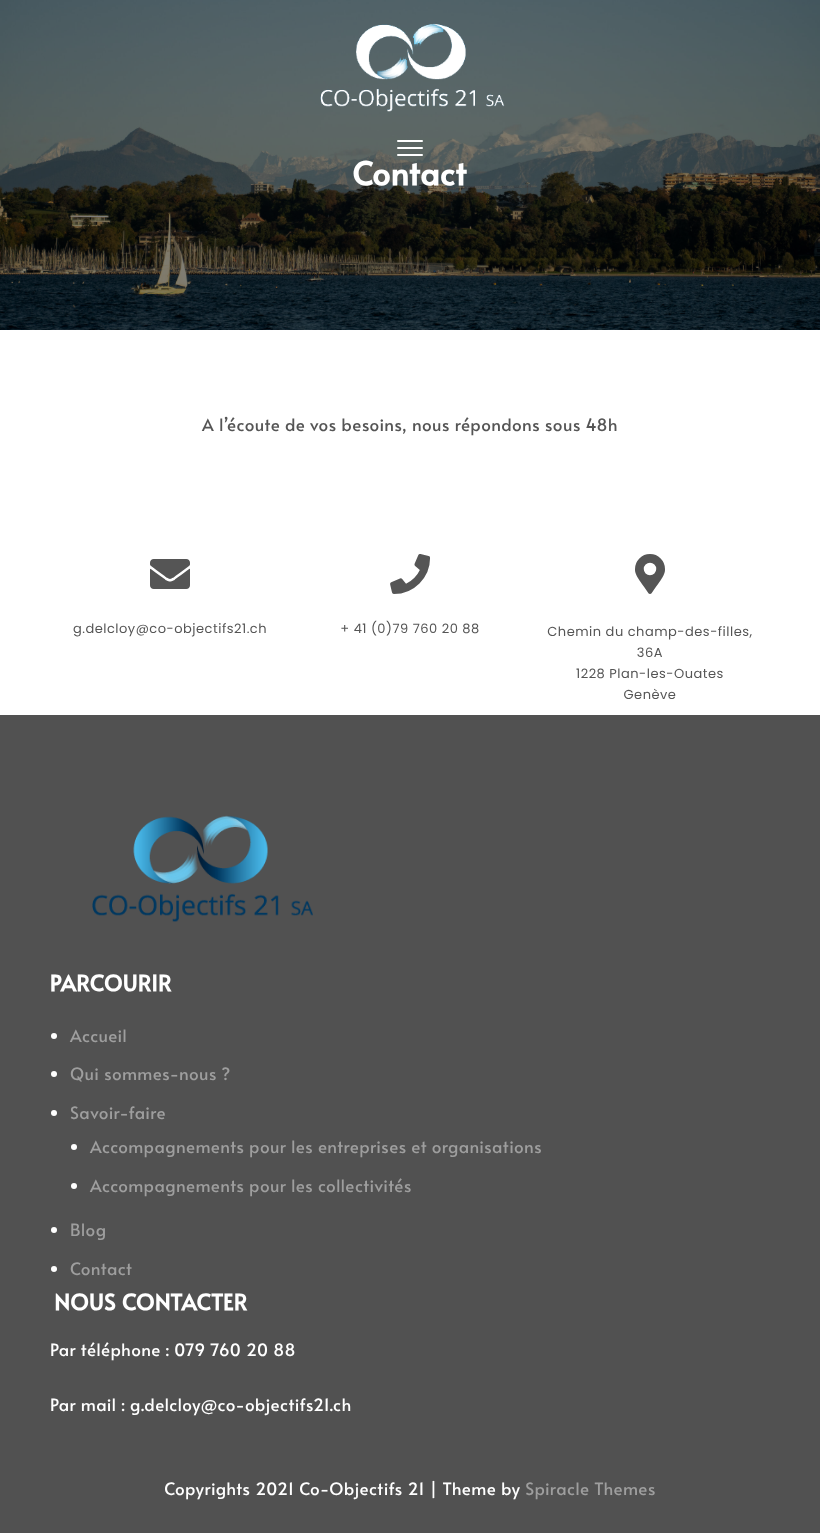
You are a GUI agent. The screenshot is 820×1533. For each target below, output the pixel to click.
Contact (101, 1268)
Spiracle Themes (590, 1488)
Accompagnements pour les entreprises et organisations (316, 1146)
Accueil (98, 1035)
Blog (88, 1229)
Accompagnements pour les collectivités (251, 1185)
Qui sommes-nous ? (150, 1073)
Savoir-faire (118, 1112)
